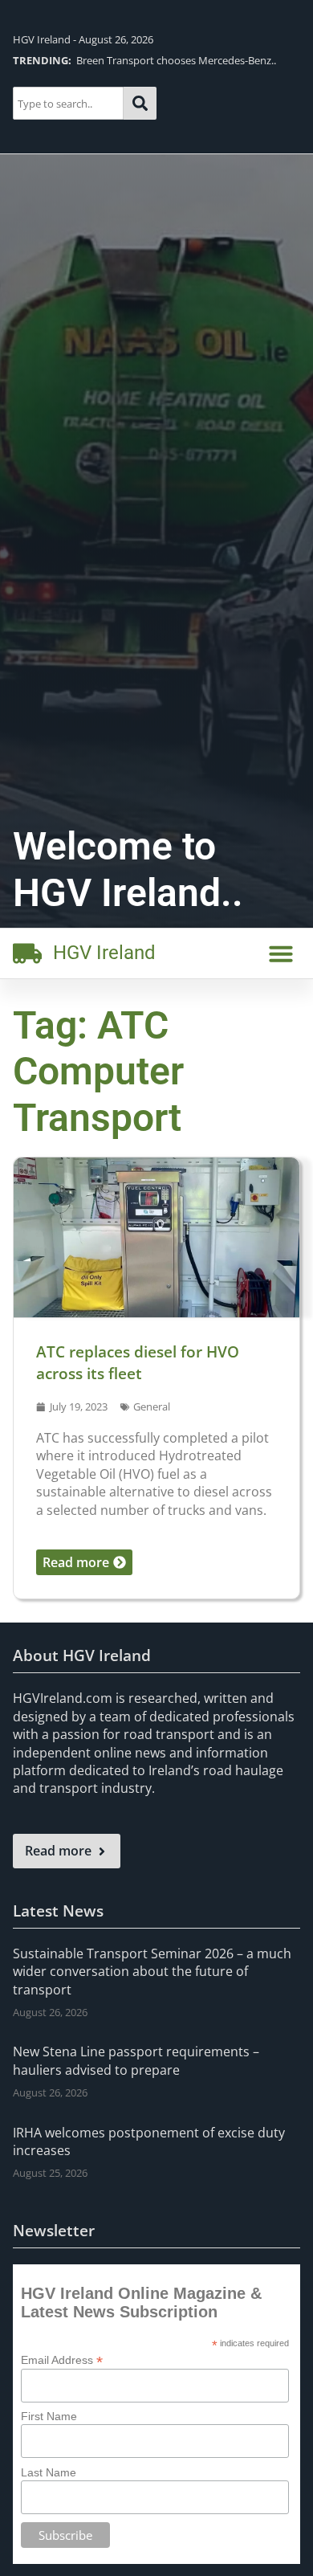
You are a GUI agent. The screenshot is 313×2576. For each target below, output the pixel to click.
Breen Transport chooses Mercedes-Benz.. (144, 60)
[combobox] (69, 103)
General (152, 1406)
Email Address (62, 2360)
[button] (281, 953)
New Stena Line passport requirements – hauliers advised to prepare (136, 2060)
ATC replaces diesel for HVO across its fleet (138, 1362)
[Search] (140, 103)
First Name (49, 2416)
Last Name (49, 2472)
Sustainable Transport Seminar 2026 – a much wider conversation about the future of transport (152, 1972)
